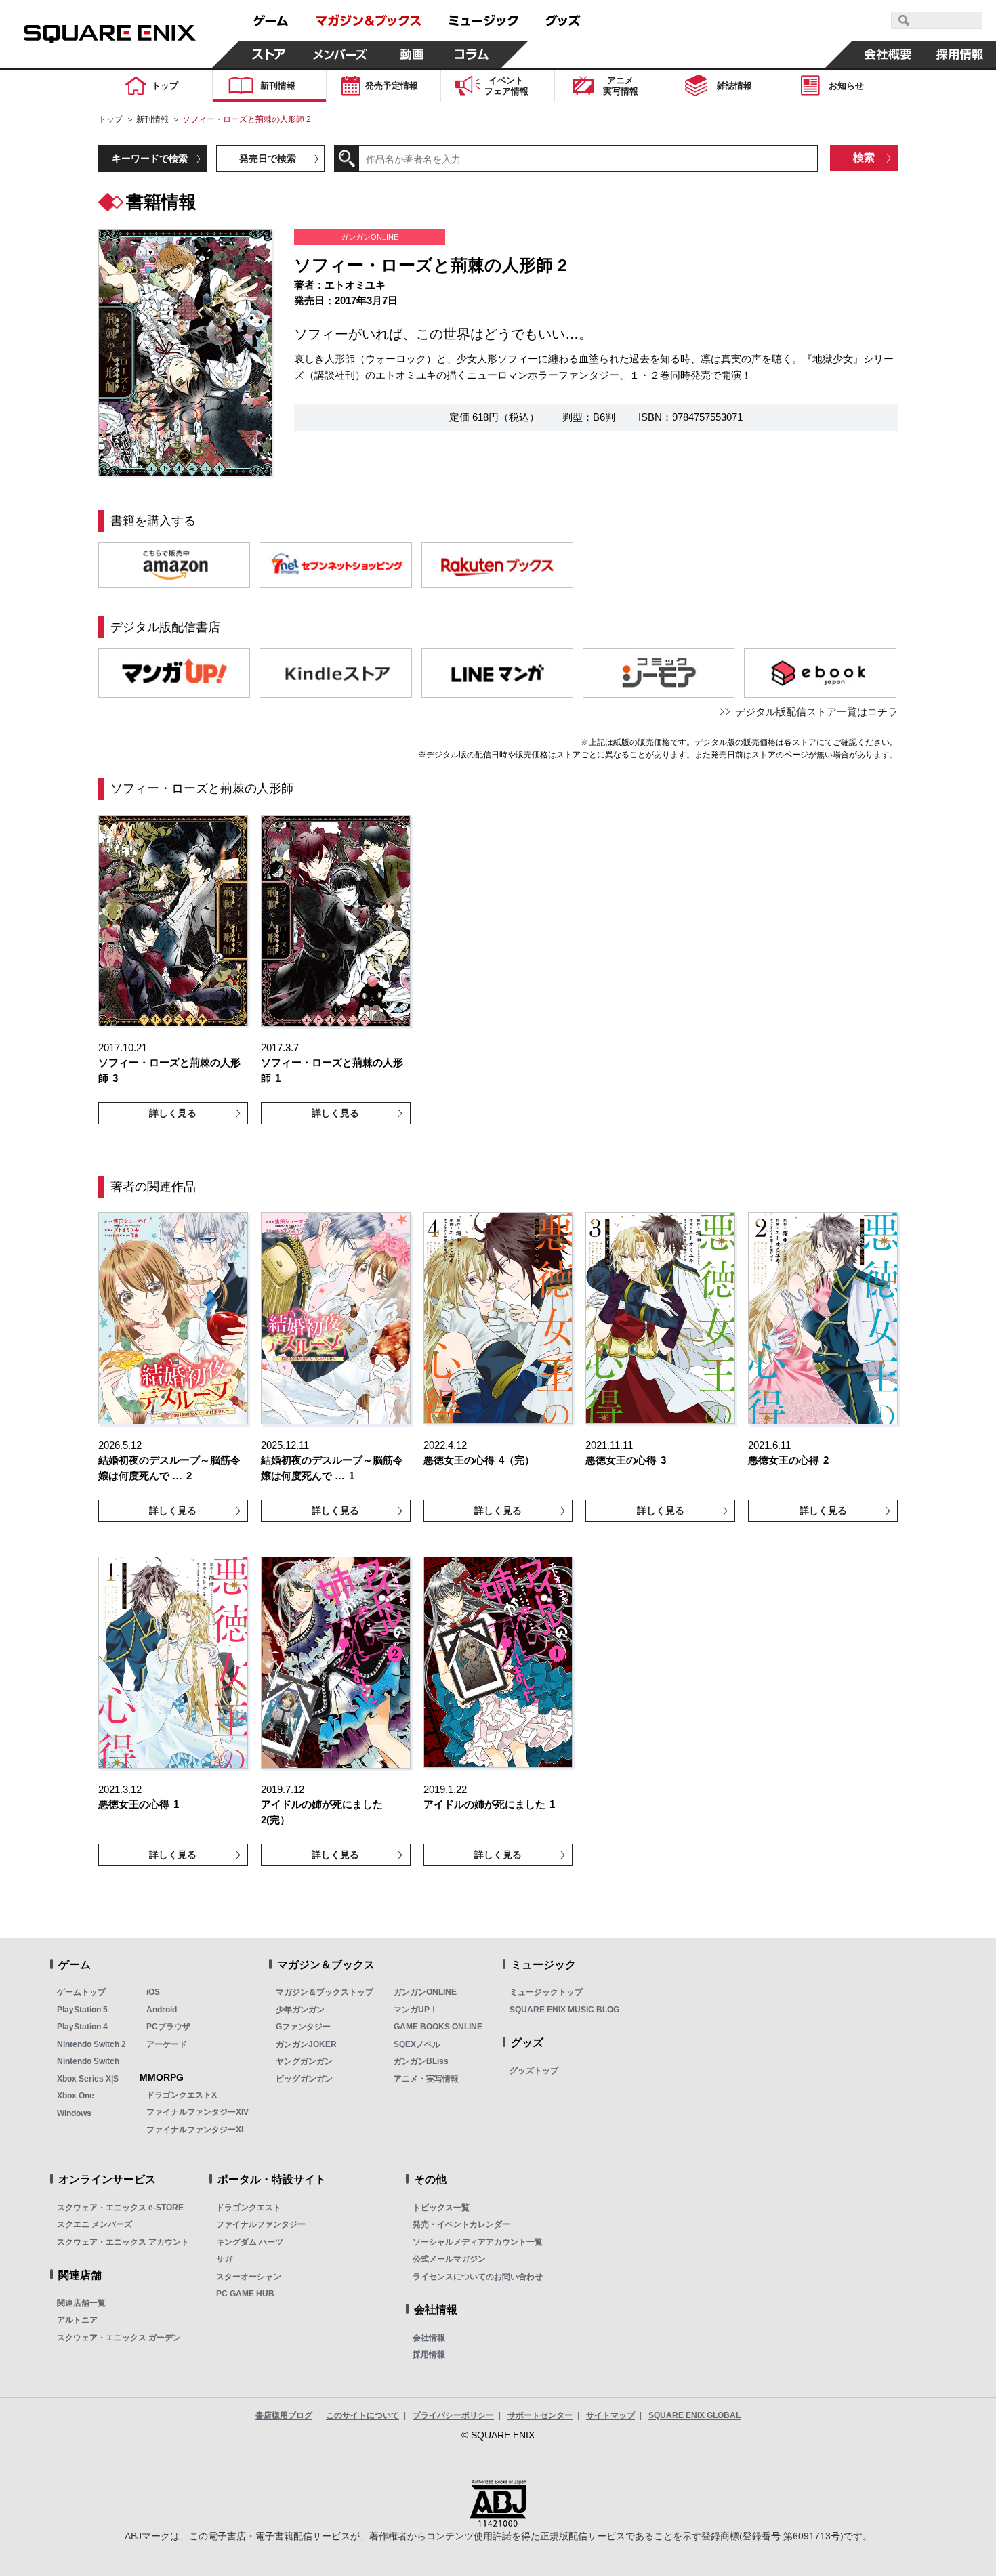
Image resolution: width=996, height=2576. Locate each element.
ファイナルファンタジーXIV (198, 2112)
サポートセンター (540, 2415)
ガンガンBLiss (421, 2061)
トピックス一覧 (441, 2208)
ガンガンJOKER (306, 2044)
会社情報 (429, 2338)
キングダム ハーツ (250, 2242)
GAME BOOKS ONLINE (438, 2027)
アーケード (167, 2044)
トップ (110, 119)
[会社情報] (888, 54)
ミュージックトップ (546, 1992)
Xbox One (76, 2096)
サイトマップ (610, 2415)
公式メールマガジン (449, 2259)
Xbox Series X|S (88, 2079)
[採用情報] (960, 54)
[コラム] (472, 54)
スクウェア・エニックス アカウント (123, 2242)
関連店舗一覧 (81, 2303)
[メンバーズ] (340, 54)
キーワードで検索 (150, 159)
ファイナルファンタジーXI (195, 2130)
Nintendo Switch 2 (91, 2044)
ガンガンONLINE (425, 1992)
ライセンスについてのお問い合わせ (478, 2277)
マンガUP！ (416, 2010)
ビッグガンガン (304, 2079)
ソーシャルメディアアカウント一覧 (478, 2242)
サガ (224, 2259)
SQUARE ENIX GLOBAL (694, 2415)
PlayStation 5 (82, 2010)
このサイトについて (362, 2415)
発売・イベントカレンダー (461, 2224)
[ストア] (269, 54)
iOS (153, 1992)
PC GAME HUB (245, 2294)
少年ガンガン (300, 2010)
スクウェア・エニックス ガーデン (119, 2338)
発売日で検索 (268, 159)
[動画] (412, 54)
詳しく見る (173, 1113)
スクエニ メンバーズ (95, 2224)
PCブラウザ (168, 2027)
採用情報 (429, 2355)
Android (162, 2010)
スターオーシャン (249, 2277)
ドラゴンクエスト (249, 2208)
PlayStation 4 (82, 2027)
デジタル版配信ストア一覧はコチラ (816, 712)
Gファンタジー (303, 2027)
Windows (74, 2113)
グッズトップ (534, 2071)
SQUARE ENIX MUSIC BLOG (564, 2010)
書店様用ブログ (284, 2415)
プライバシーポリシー (453, 2415)
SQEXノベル (417, 2044)
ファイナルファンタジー (261, 2224)
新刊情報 (152, 119)
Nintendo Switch (88, 2061)
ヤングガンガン (304, 2061)
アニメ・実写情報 (426, 2079)
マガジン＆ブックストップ (325, 1992)
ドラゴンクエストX (182, 2095)
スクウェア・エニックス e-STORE (120, 2208)
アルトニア (77, 2320)
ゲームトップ (81, 1992)
